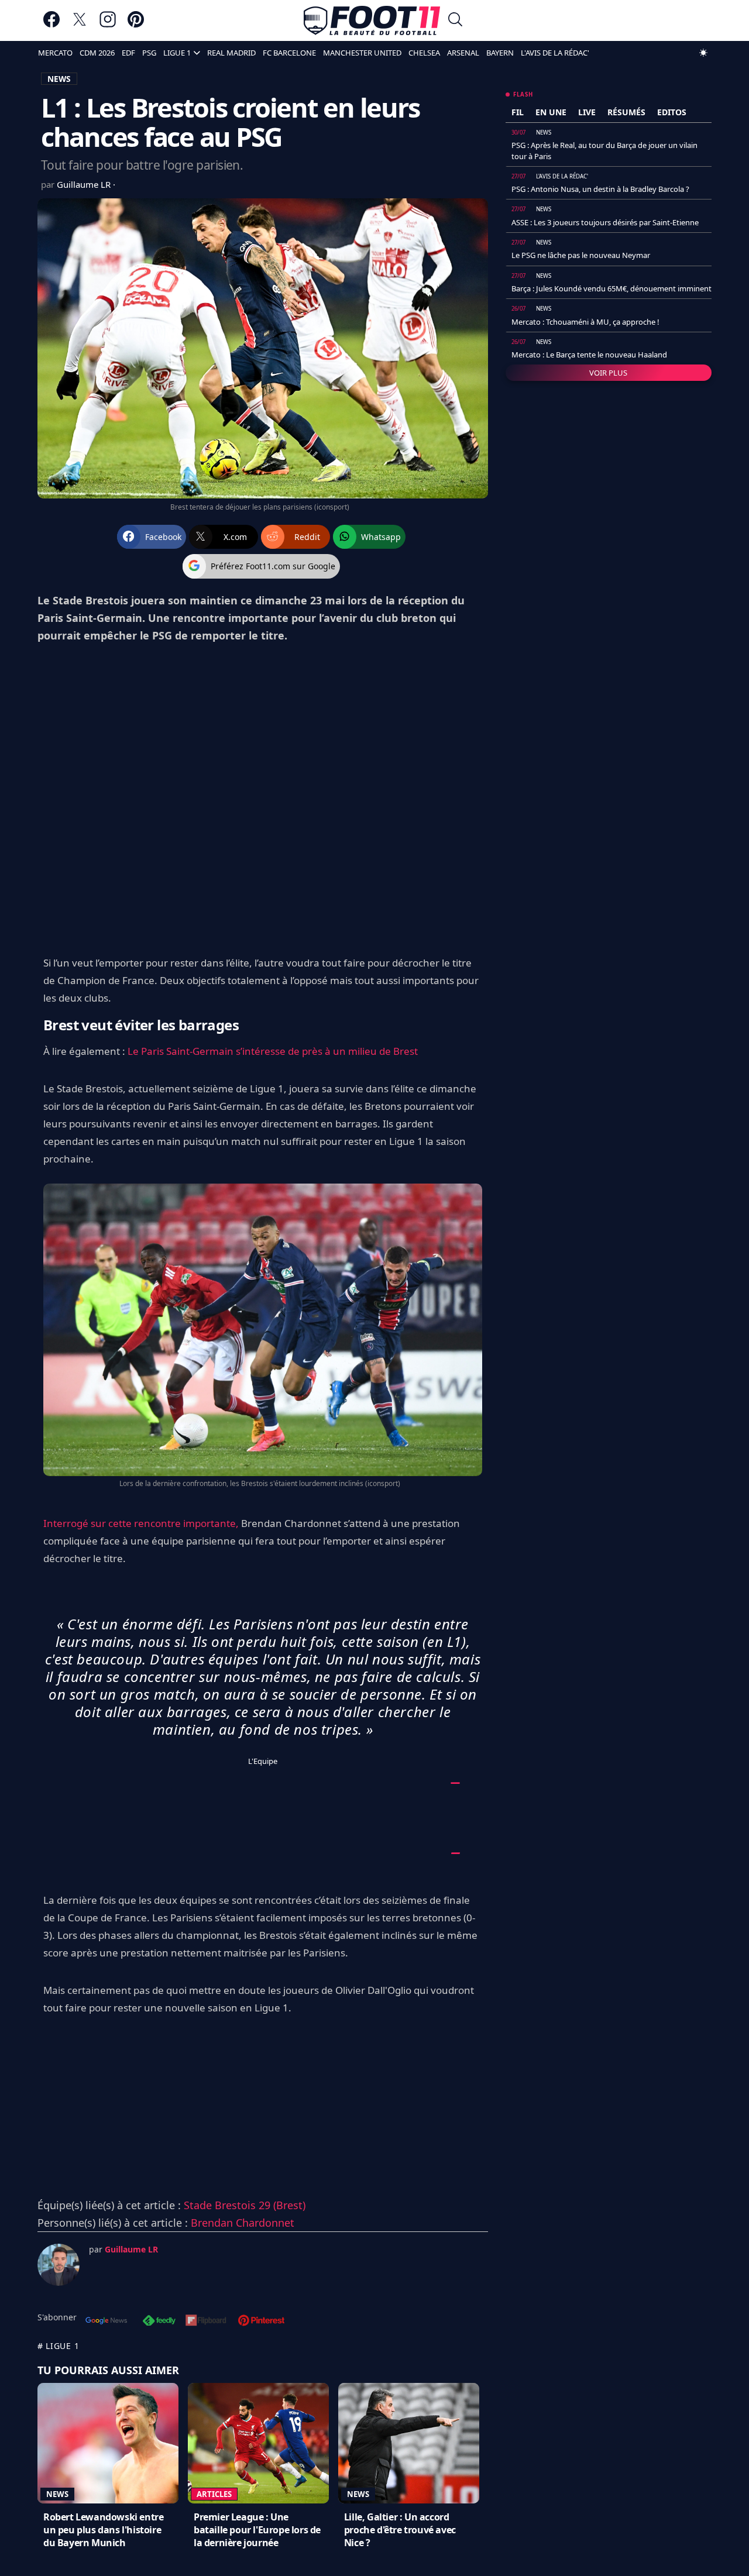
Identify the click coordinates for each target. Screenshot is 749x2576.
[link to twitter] (80, 25)
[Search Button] (455, 21)
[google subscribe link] (106, 2322)
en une (551, 112)
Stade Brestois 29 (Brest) (245, 2205)
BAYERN (500, 53)
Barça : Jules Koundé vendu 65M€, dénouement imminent (611, 288)
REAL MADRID (231, 53)
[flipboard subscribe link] (206, 2322)
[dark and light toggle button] (703, 53)
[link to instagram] (108, 25)
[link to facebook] (51, 25)
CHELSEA (424, 53)
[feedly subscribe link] (159, 2322)
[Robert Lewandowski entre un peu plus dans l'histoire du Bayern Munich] (108, 2443)
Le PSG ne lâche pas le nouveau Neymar (581, 255)
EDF (128, 53)
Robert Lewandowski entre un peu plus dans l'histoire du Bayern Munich (103, 2530)
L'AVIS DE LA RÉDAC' (555, 53)
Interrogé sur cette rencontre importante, (141, 1523)
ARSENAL (463, 53)
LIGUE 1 (177, 53)
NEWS (59, 79)
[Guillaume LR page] (59, 2265)
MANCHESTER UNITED (362, 53)
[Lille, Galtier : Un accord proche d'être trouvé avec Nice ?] (409, 2443)
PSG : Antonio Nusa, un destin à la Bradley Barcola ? (600, 189)
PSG (149, 53)
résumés (626, 112)
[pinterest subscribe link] (261, 2322)
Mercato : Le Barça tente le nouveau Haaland (589, 355)
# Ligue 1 (58, 2346)
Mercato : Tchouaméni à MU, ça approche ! (585, 322)
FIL (518, 112)
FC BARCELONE (289, 53)
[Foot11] (372, 20)
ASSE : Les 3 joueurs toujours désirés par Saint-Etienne (605, 222)
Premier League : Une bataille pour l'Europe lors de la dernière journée (257, 2530)
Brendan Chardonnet (243, 2223)
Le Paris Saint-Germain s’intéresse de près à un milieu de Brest (273, 1051)
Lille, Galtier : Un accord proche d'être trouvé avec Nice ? (400, 2530)
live (587, 112)
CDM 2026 (97, 53)
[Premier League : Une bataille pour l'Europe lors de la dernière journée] (258, 2443)
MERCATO (55, 53)
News (57, 2494)
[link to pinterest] (136, 25)
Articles (214, 2494)
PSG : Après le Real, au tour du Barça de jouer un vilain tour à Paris (604, 150)
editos (672, 112)
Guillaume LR (85, 184)
